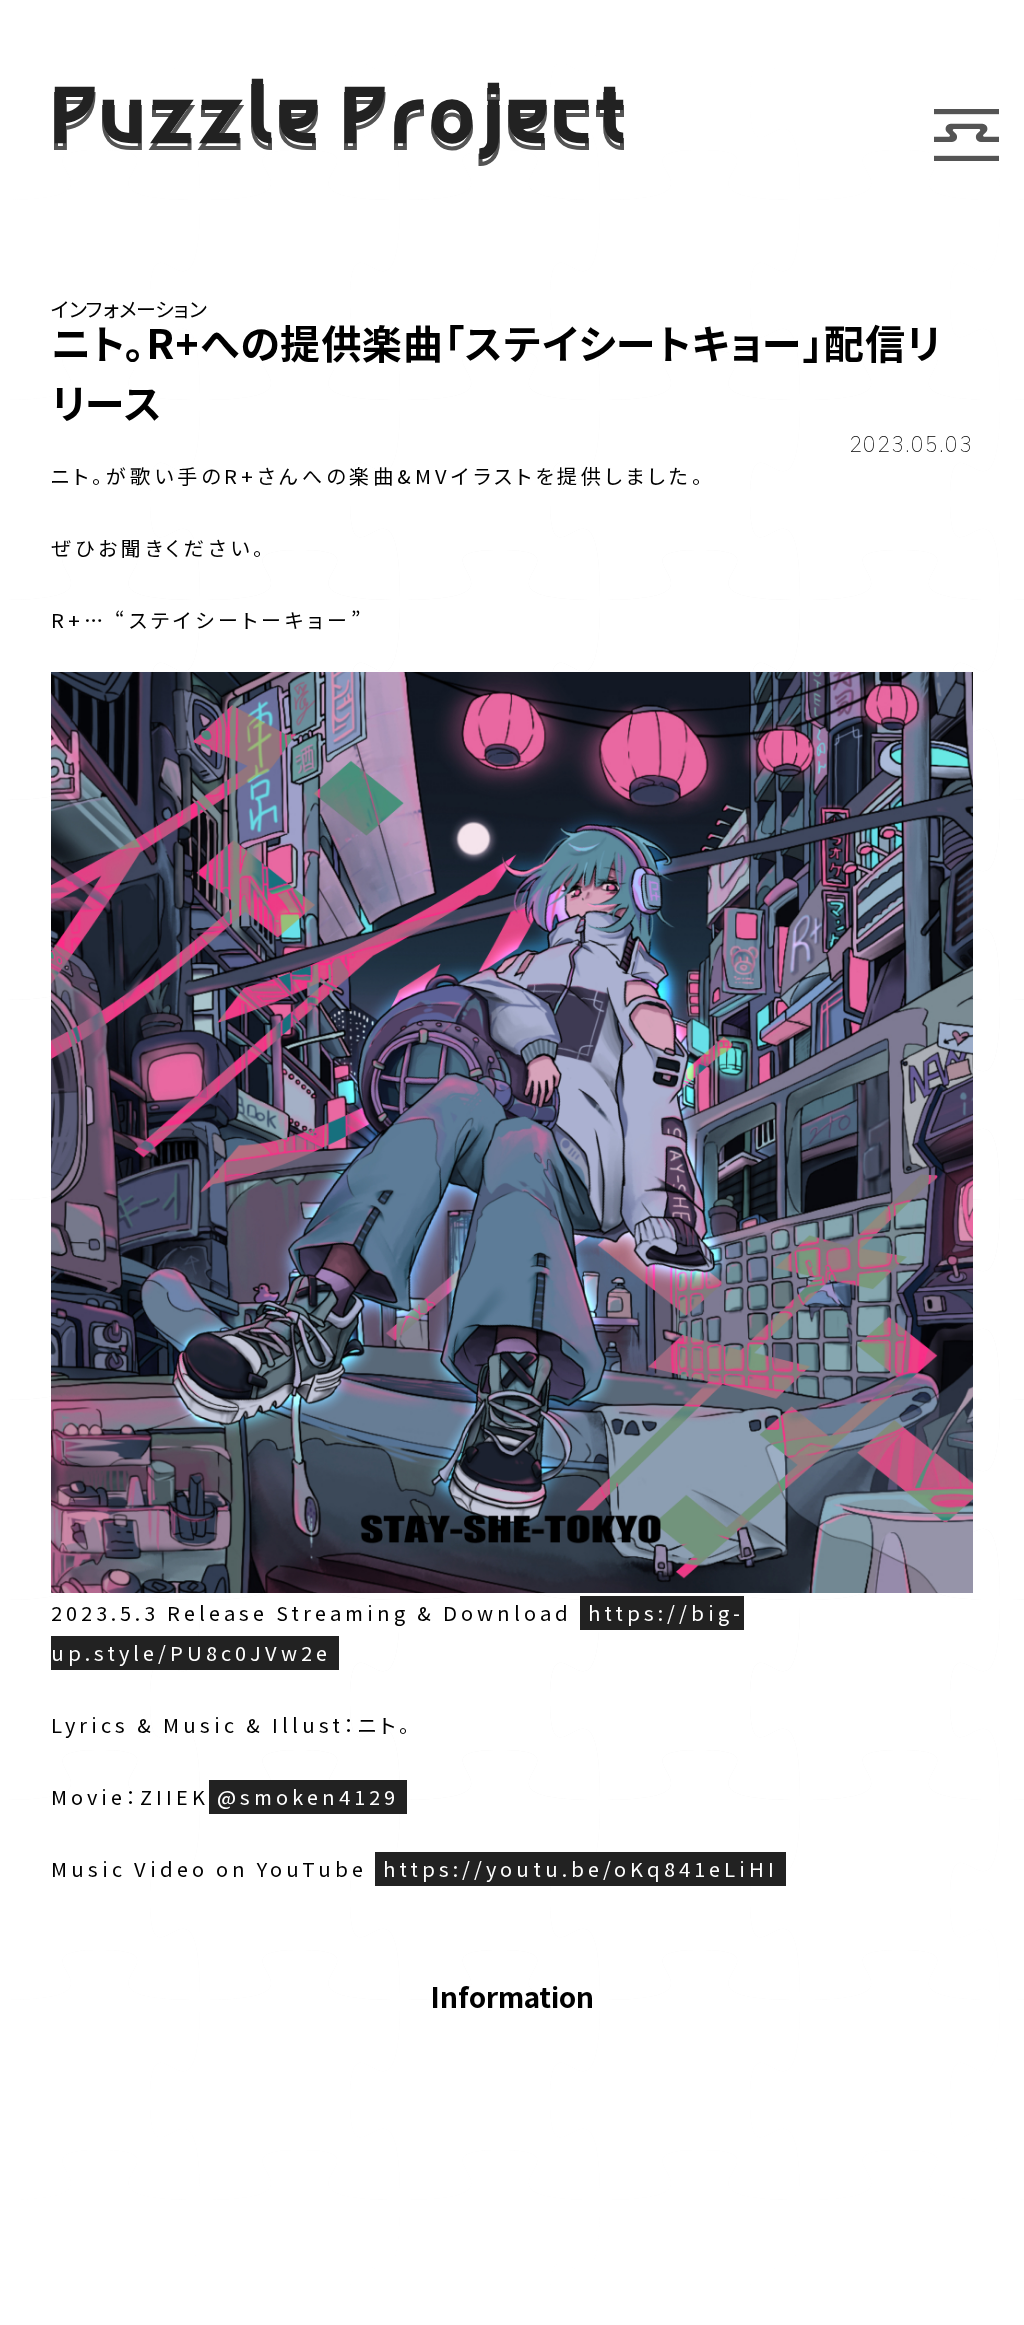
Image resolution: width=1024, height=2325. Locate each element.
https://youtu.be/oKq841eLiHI (580, 1868)
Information (512, 1998)
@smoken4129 (308, 1796)
